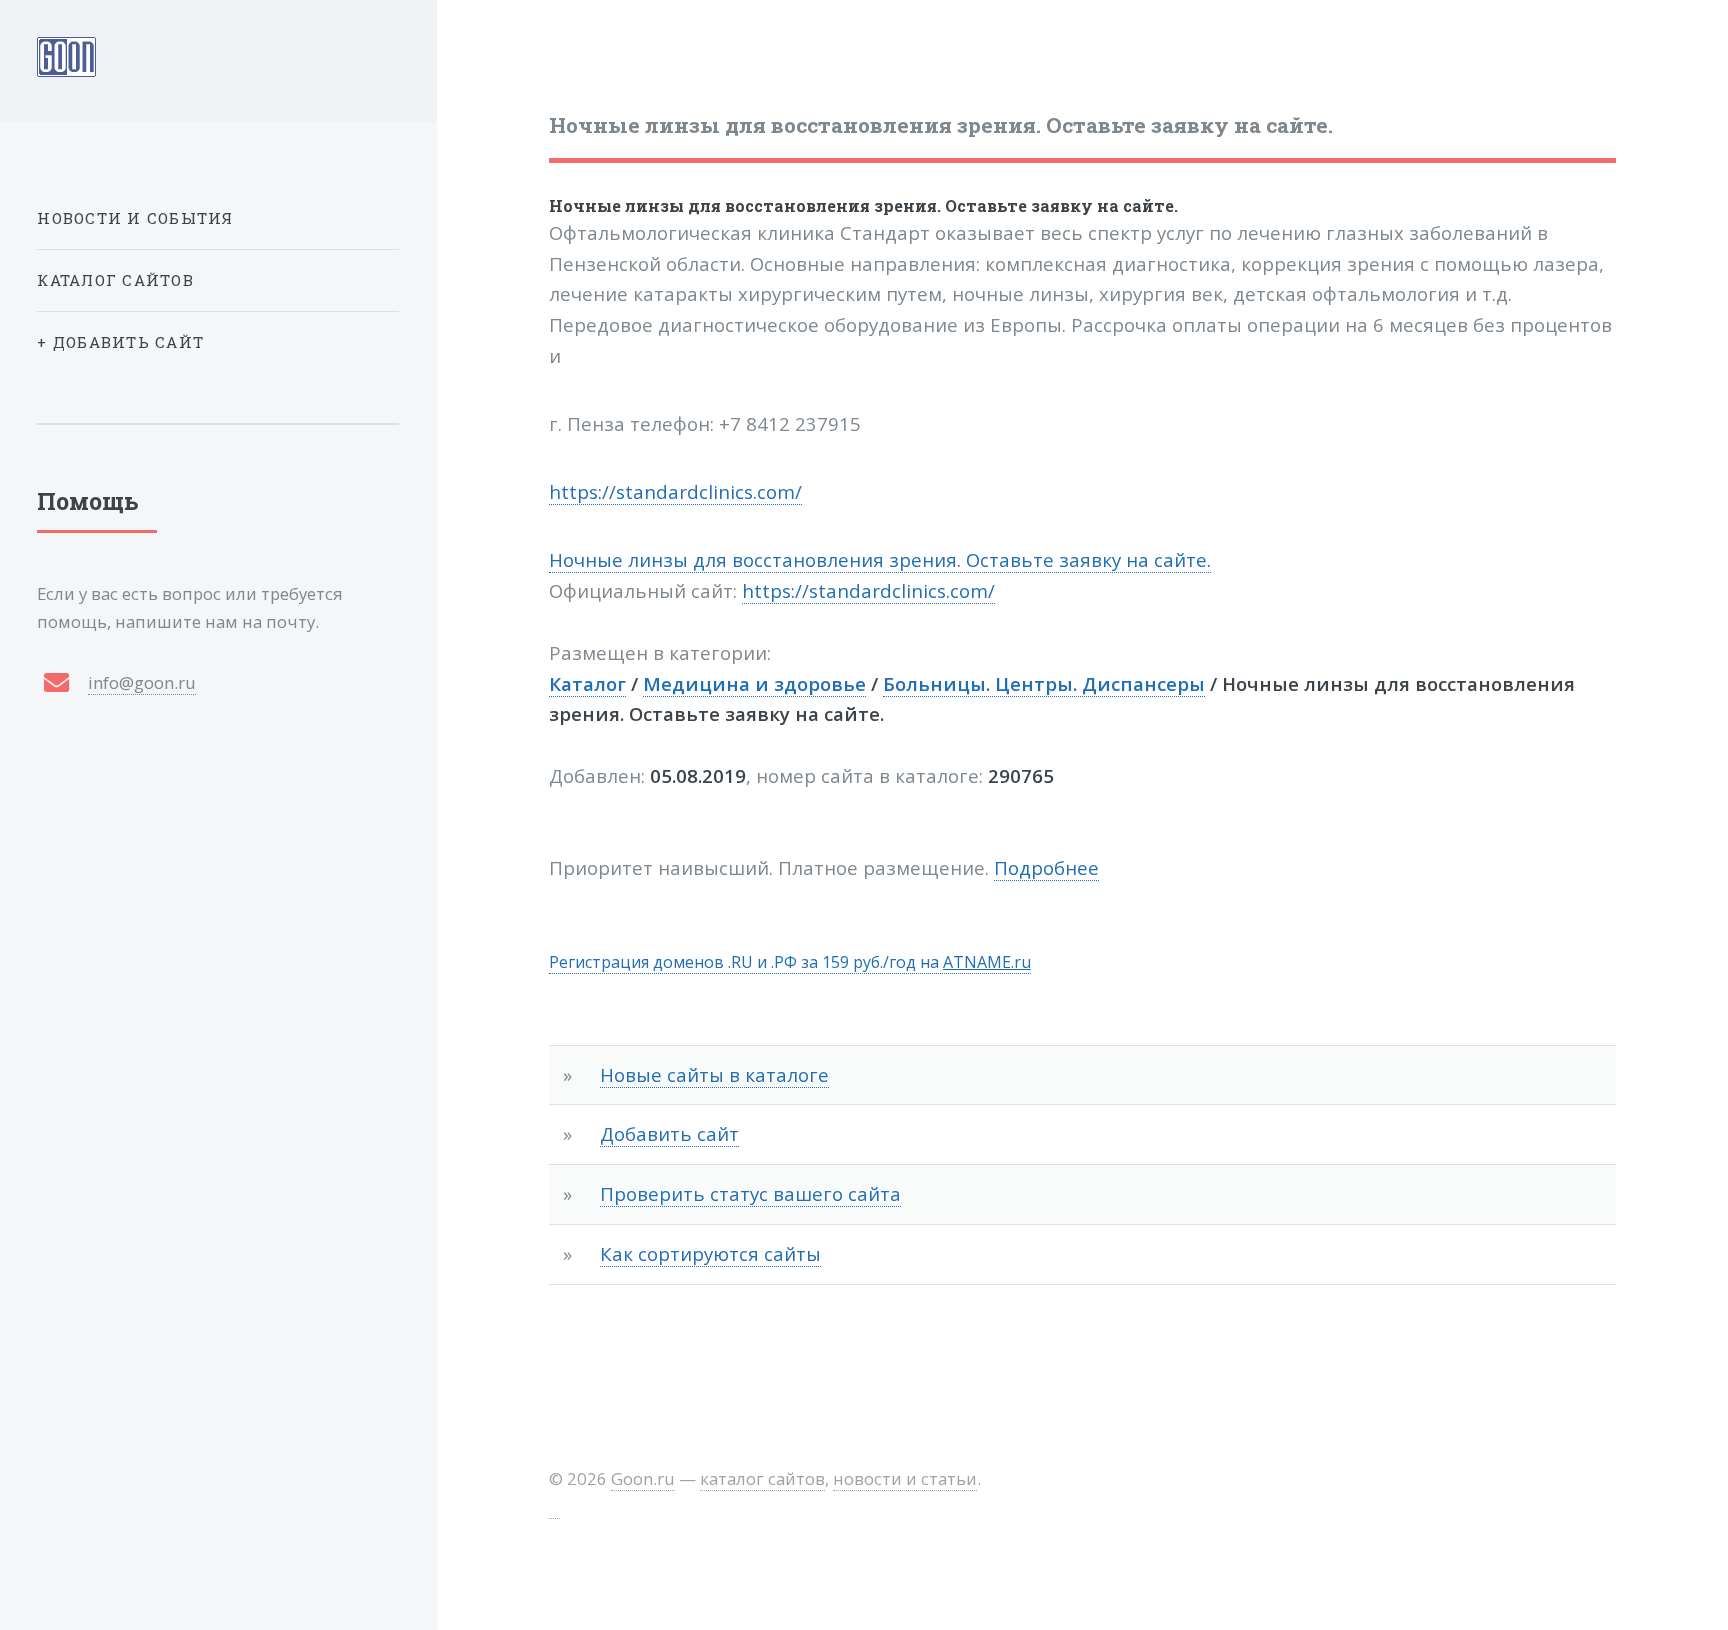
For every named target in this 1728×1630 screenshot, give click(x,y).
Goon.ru (643, 1478)
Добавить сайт (669, 1133)
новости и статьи (905, 1478)
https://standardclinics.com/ (675, 491)
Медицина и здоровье (754, 683)
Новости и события (135, 218)
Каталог (587, 683)
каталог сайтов (762, 1478)
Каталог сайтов (115, 280)
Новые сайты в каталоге (714, 1074)
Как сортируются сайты (710, 1253)
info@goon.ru (142, 682)
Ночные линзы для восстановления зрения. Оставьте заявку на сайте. (863, 205)
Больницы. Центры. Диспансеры (1044, 683)
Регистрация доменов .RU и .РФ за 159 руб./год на (790, 962)
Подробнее (1046, 867)
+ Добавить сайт (120, 342)
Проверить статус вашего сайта (750, 1193)
